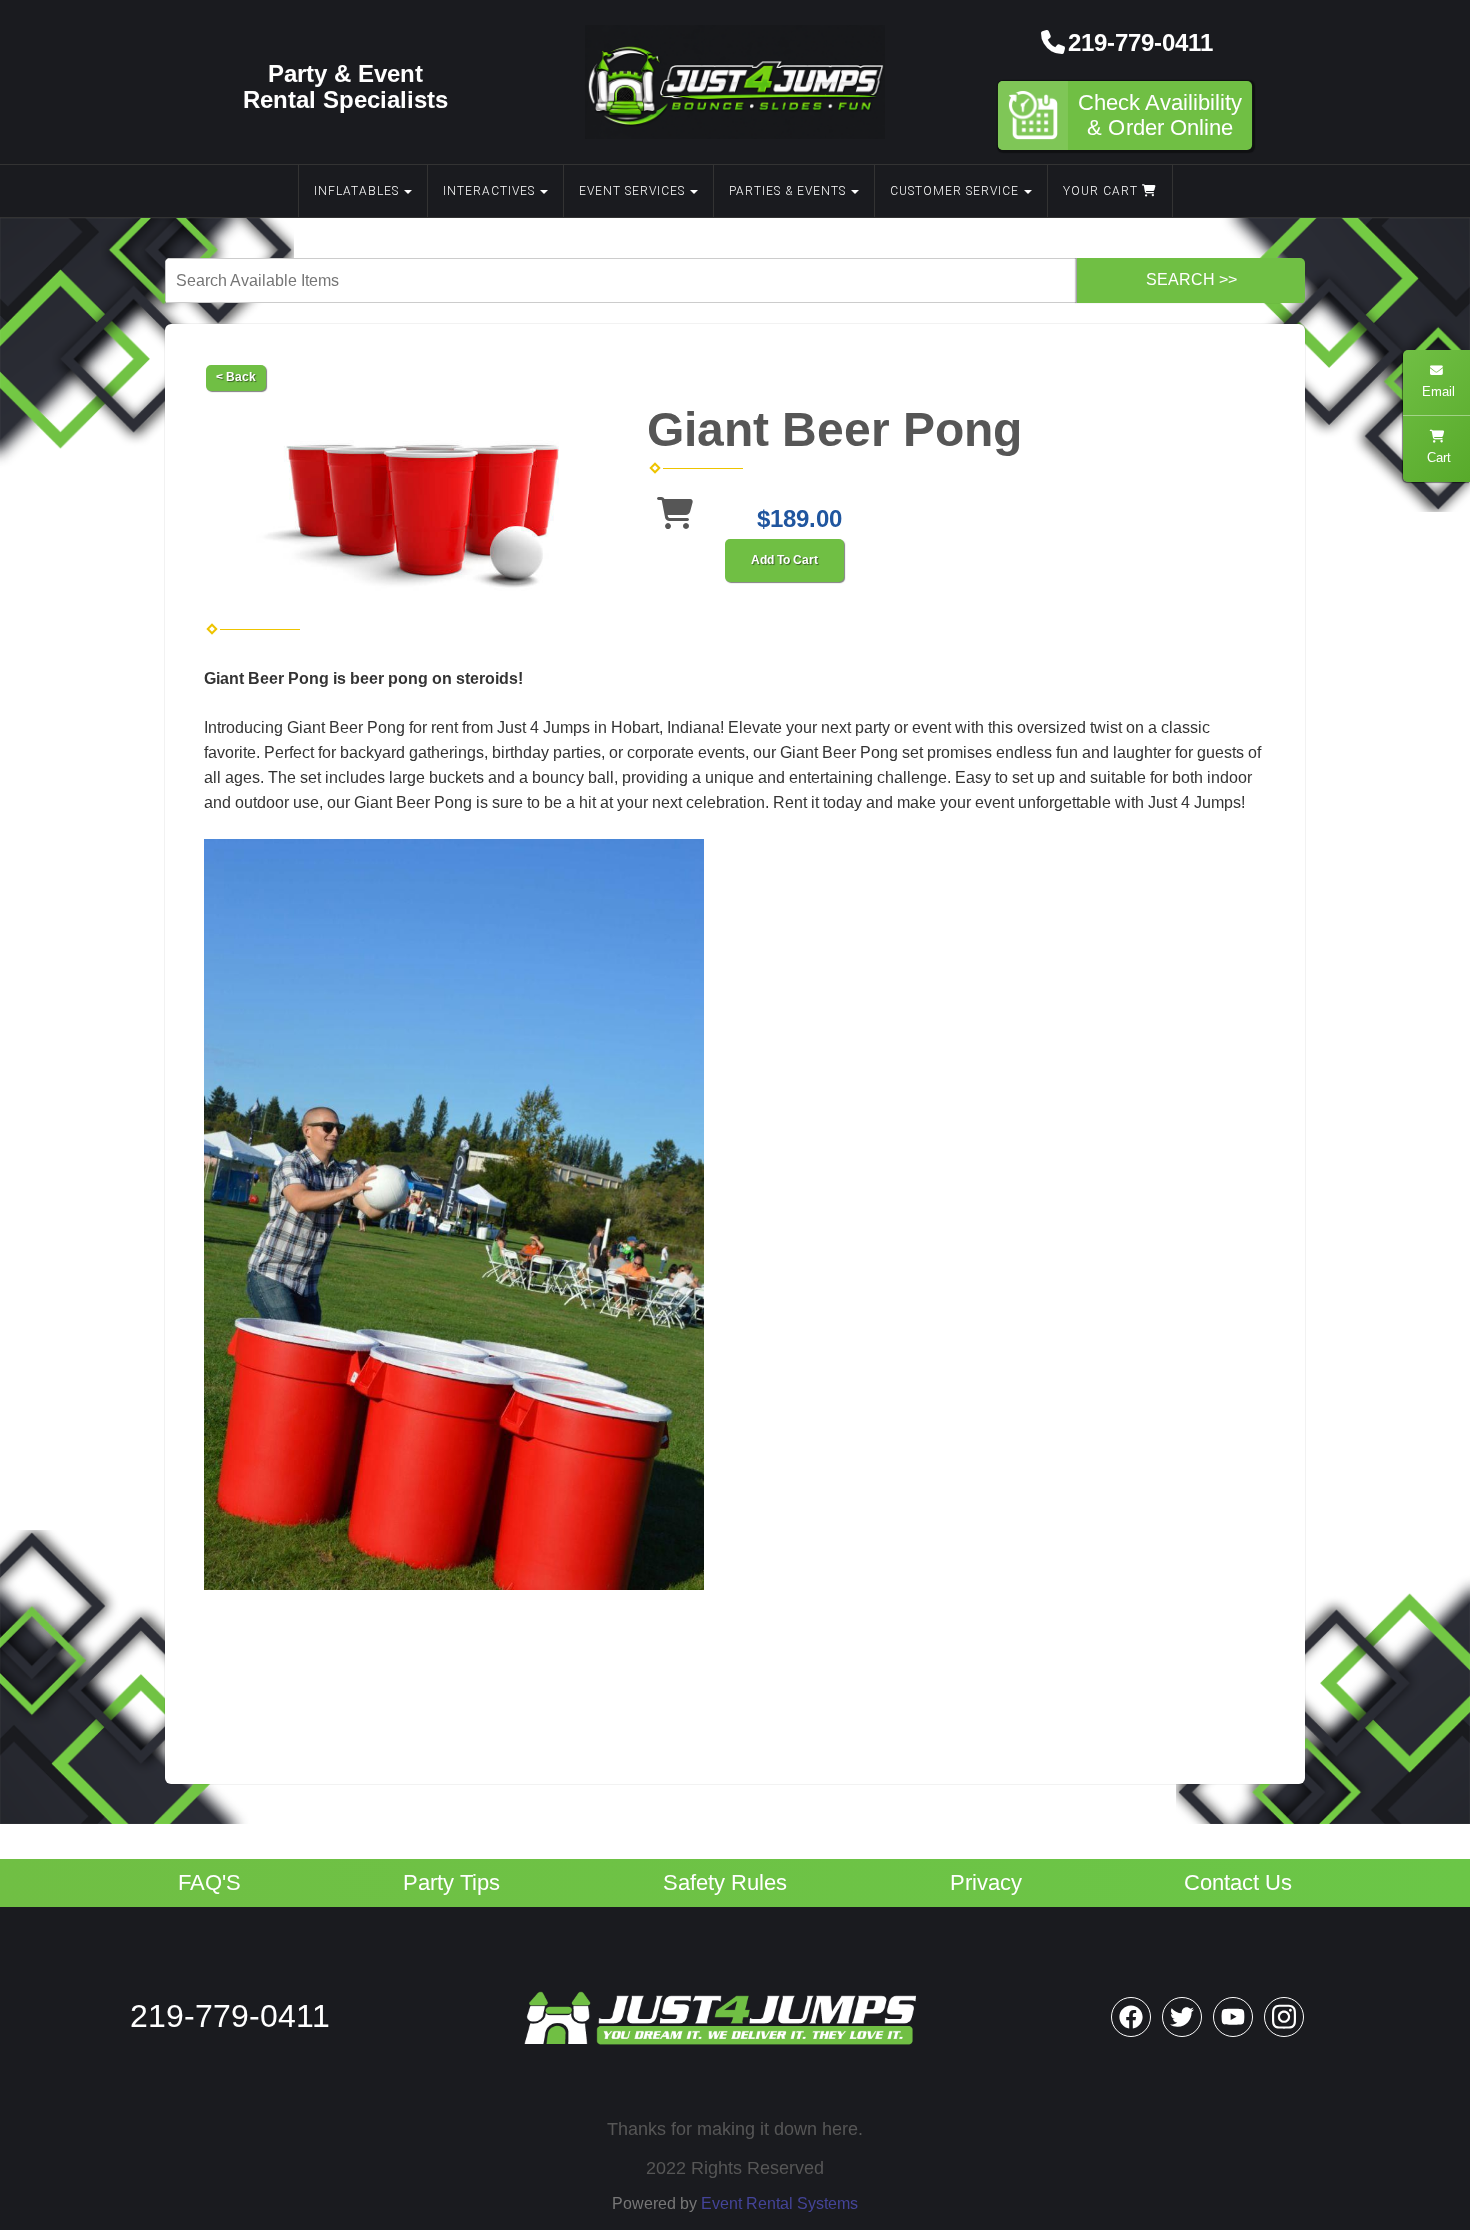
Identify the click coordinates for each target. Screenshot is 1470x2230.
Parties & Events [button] (787, 191)
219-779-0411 (1140, 42)
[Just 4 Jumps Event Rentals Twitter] (1182, 2017)
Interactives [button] (489, 191)
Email (1436, 391)
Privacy (986, 1883)
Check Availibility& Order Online (1160, 115)
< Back (236, 377)
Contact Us (1238, 1883)
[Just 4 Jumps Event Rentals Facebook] (1131, 2017)
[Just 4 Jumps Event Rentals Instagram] (1284, 2017)
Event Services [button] (632, 191)
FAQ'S (209, 1883)
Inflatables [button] (356, 191)
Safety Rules (725, 1883)
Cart (1437, 457)
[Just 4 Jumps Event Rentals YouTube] (1233, 2017)
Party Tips (451, 1883)
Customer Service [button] (954, 191)
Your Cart (1102, 191)
